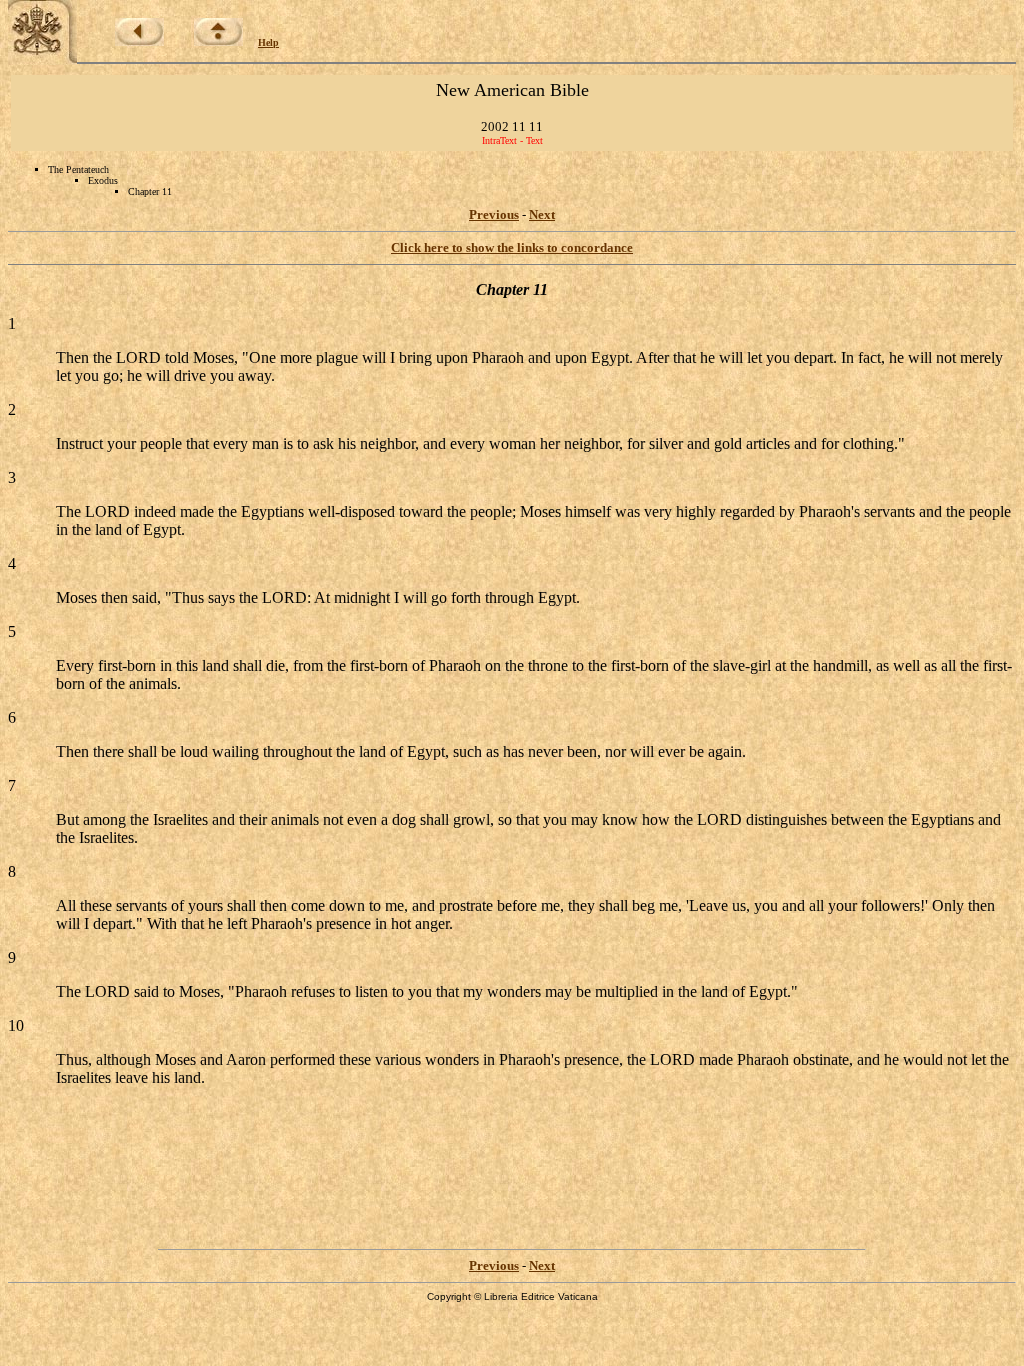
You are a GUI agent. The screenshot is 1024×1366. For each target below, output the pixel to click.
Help (268, 42)
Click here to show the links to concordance (512, 247)
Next (542, 214)
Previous (494, 214)
